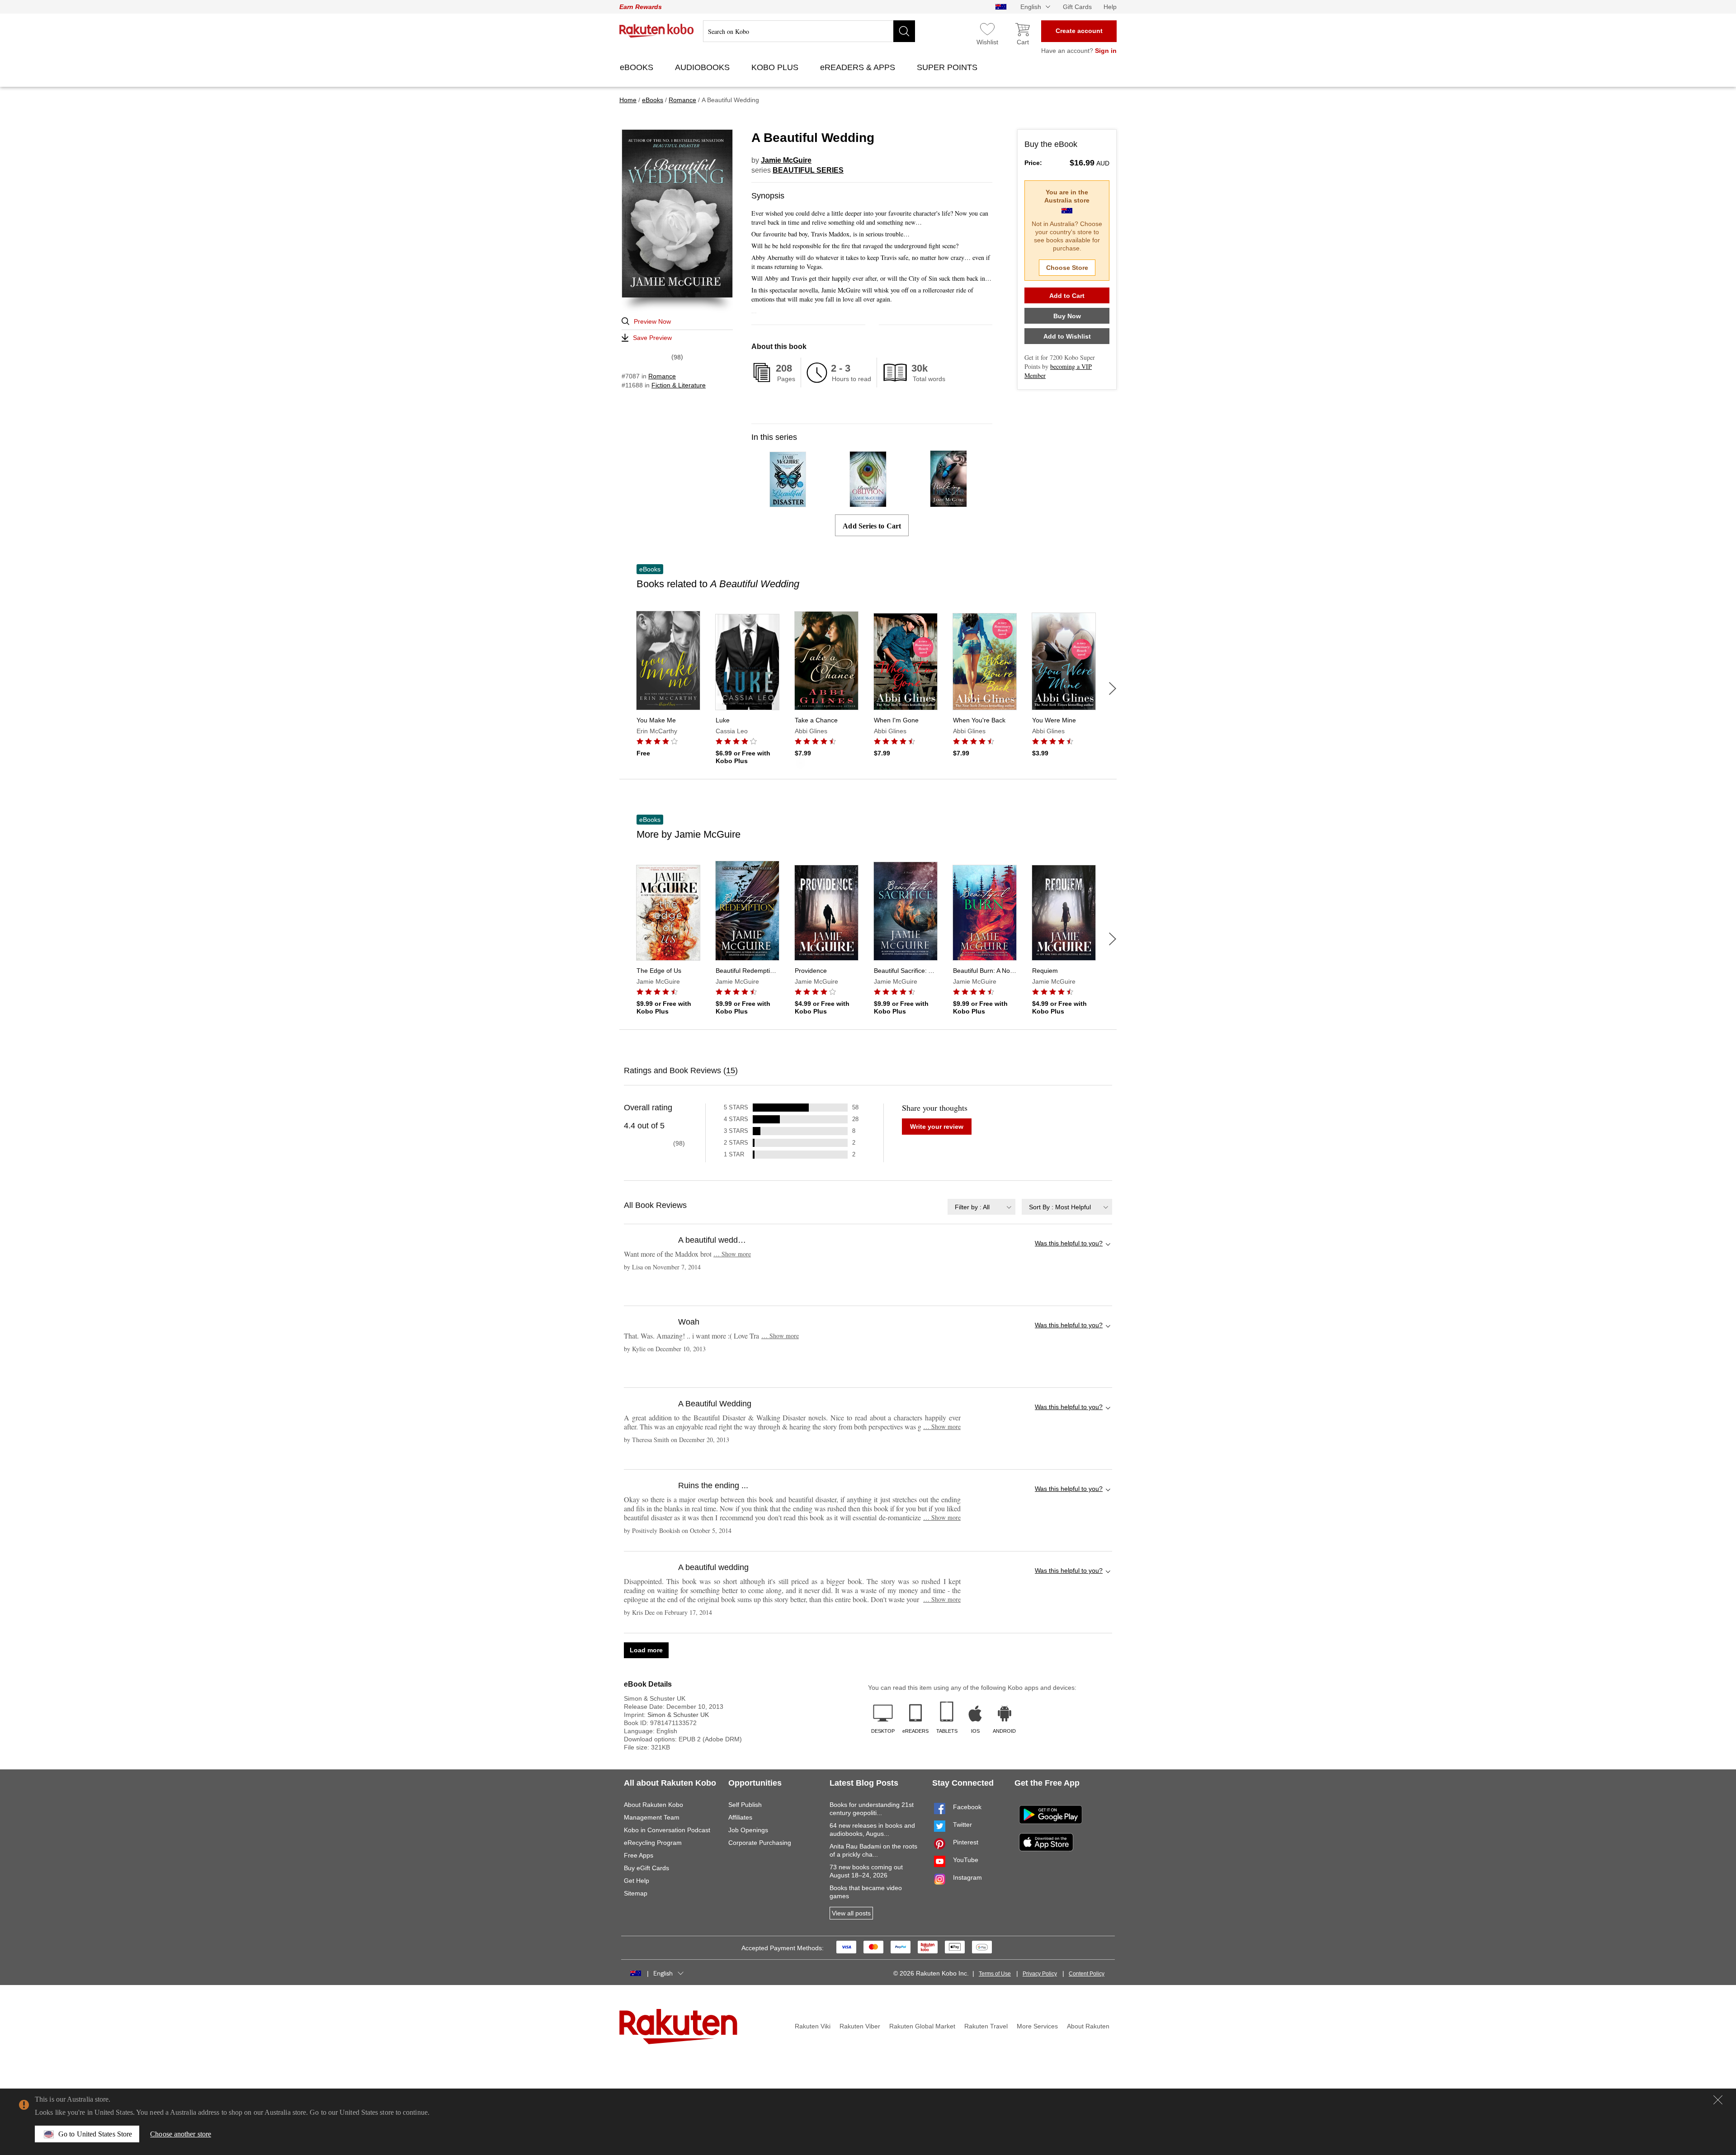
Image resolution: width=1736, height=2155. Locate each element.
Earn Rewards (641, 7)
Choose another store (181, 2134)
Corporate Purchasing (760, 1843)
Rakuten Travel (986, 2026)
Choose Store (1067, 268)
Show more (732, 1254)
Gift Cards (1077, 7)
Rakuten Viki (813, 2026)
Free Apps (639, 1855)
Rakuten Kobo (657, 31)
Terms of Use (995, 1974)
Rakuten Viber (860, 2026)
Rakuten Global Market (922, 2026)
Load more (646, 1650)
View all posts (851, 1913)
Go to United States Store (95, 2134)
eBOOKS (638, 67)
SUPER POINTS (948, 67)
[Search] (904, 31)
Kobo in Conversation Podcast (667, 1830)
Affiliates (740, 1817)
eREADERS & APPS (859, 67)
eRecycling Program (653, 1843)
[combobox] (981, 1207)
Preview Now (652, 321)
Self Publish (745, 1805)
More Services (1037, 2026)
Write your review (937, 1127)
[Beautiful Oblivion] (868, 503)
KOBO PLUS (776, 67)
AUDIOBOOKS (703, 67)
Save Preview (652, 338)
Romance (662, 376)
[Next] (1113, 688)
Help (1110, 7)
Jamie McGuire (786, 160)
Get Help (637, 1881)
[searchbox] (809, 31)
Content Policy (1087, 1974)
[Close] (1718, 2100)
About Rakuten (1088, 2026)
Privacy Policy (1040, 1974)
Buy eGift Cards (646, 1868)
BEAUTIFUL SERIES (808, 170)
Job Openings (748, 1830)
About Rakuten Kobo (653, 1805)
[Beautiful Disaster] (788, 503)
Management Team (652, 1817)
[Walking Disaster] (948, 503)
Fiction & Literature (679, 385)
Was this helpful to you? (1069, 1243)
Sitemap (636, 1893)
